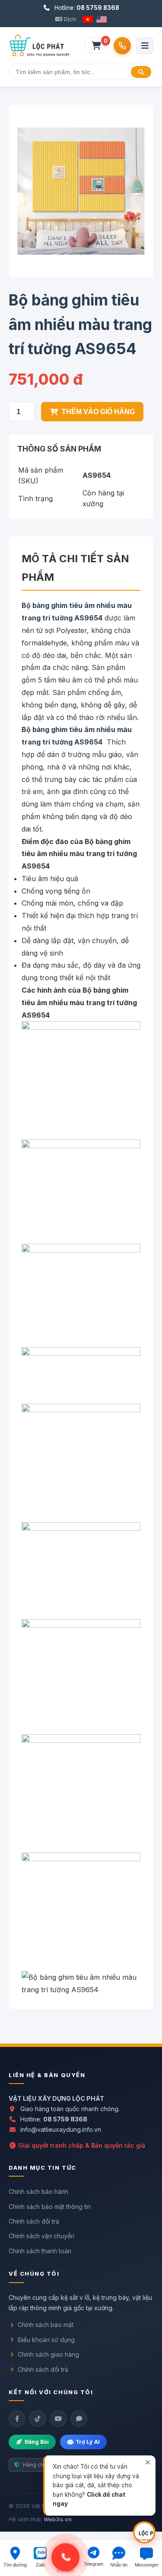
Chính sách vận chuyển (41, 2236)
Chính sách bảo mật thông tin (50, 2207)
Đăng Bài (37, 2442)
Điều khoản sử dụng (46, 2340)
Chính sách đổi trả (34, 2221)
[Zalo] (79, 2419)
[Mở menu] (145, 46)
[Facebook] (17, 2419)
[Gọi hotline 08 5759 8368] (122, 46)
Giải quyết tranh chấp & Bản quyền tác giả (81, 2145)
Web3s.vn (58, 2519)
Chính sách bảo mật (46, 2325)
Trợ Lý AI (88, 2442)
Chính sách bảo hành (38, 2191)
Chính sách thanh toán (40, 2251)
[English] (102, 19)
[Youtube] (58, 2419)
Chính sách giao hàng (48, 2354)
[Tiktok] (38, 2419)
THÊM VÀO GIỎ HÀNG (98, 412)
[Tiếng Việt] (88, 19)
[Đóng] (148, 2462)
